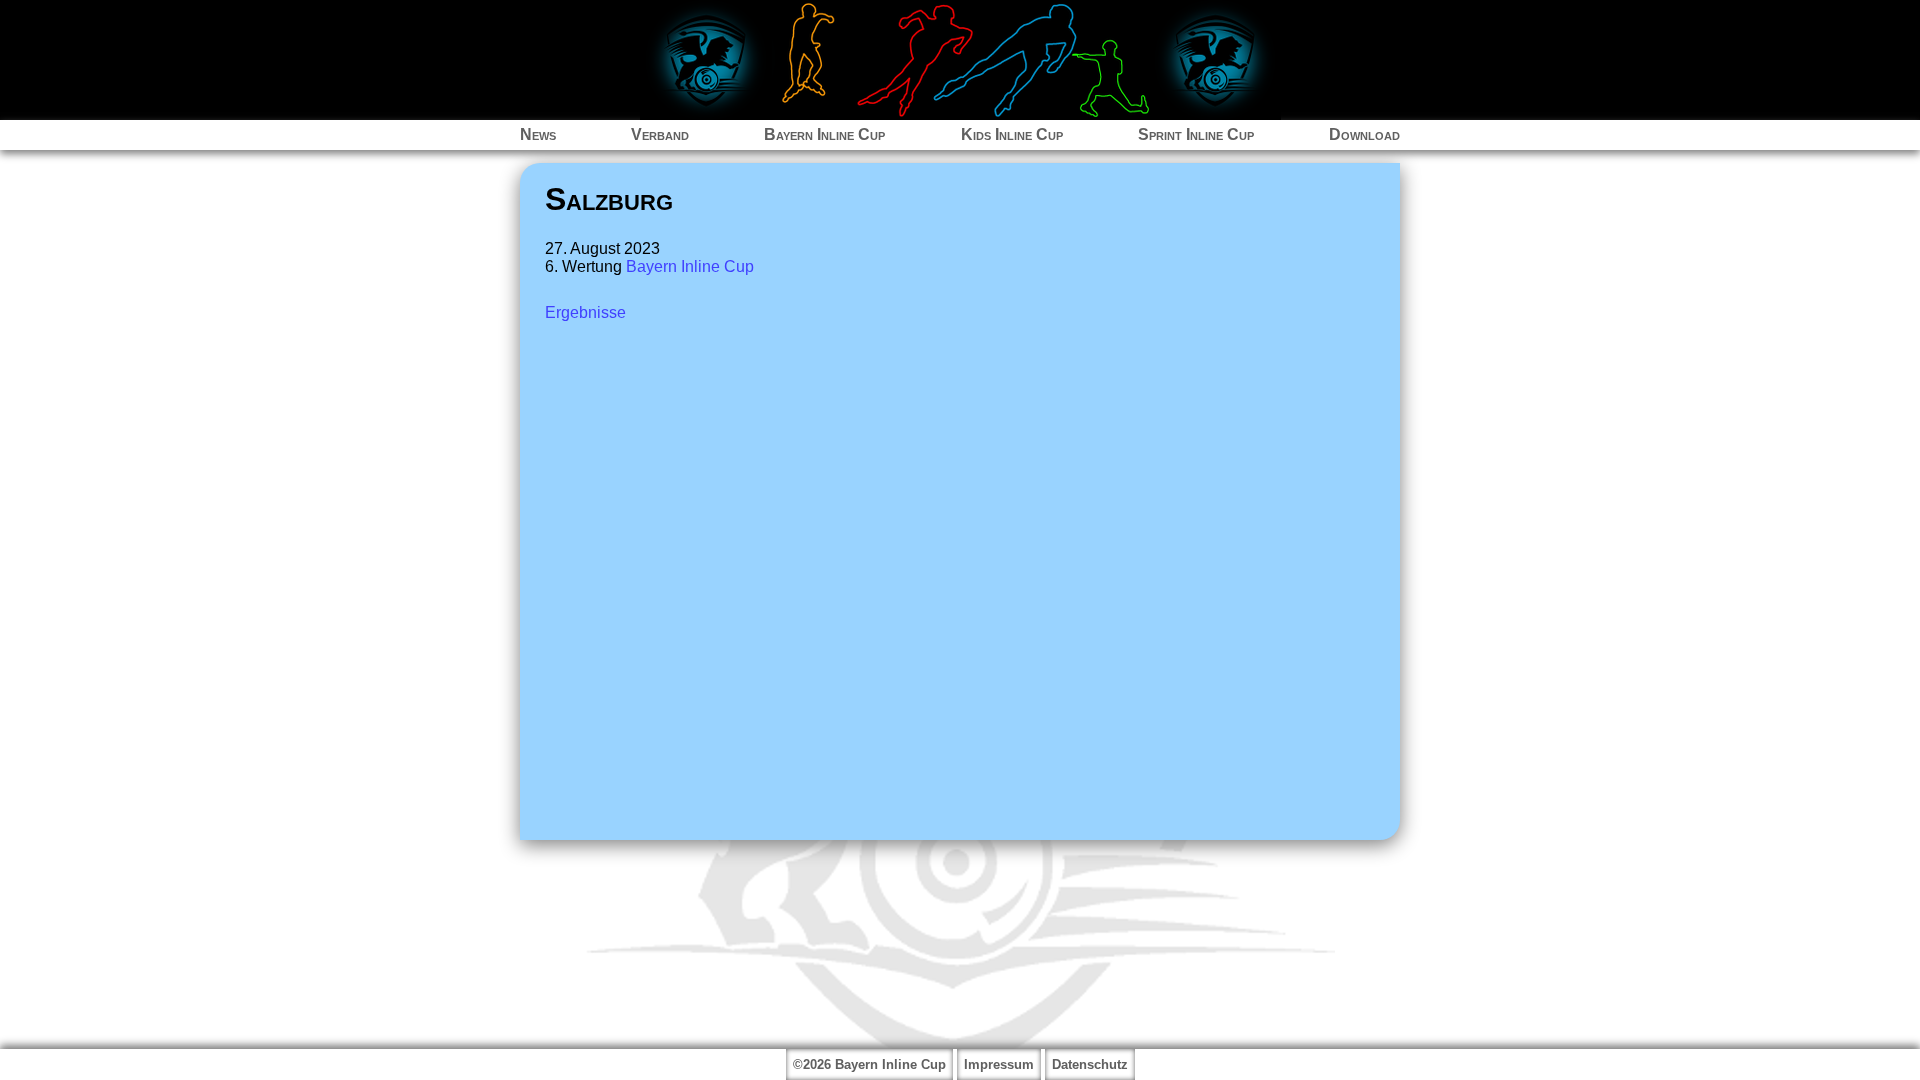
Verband (660, 134)
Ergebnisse (585, 312)
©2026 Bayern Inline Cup (869, 1064)
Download (1364, 134)
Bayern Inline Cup (824, 134)
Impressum (999, 1064)
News (538, 134)
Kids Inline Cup (1012, 134)
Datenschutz (1090, 1064)
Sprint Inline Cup (1196, 134)
